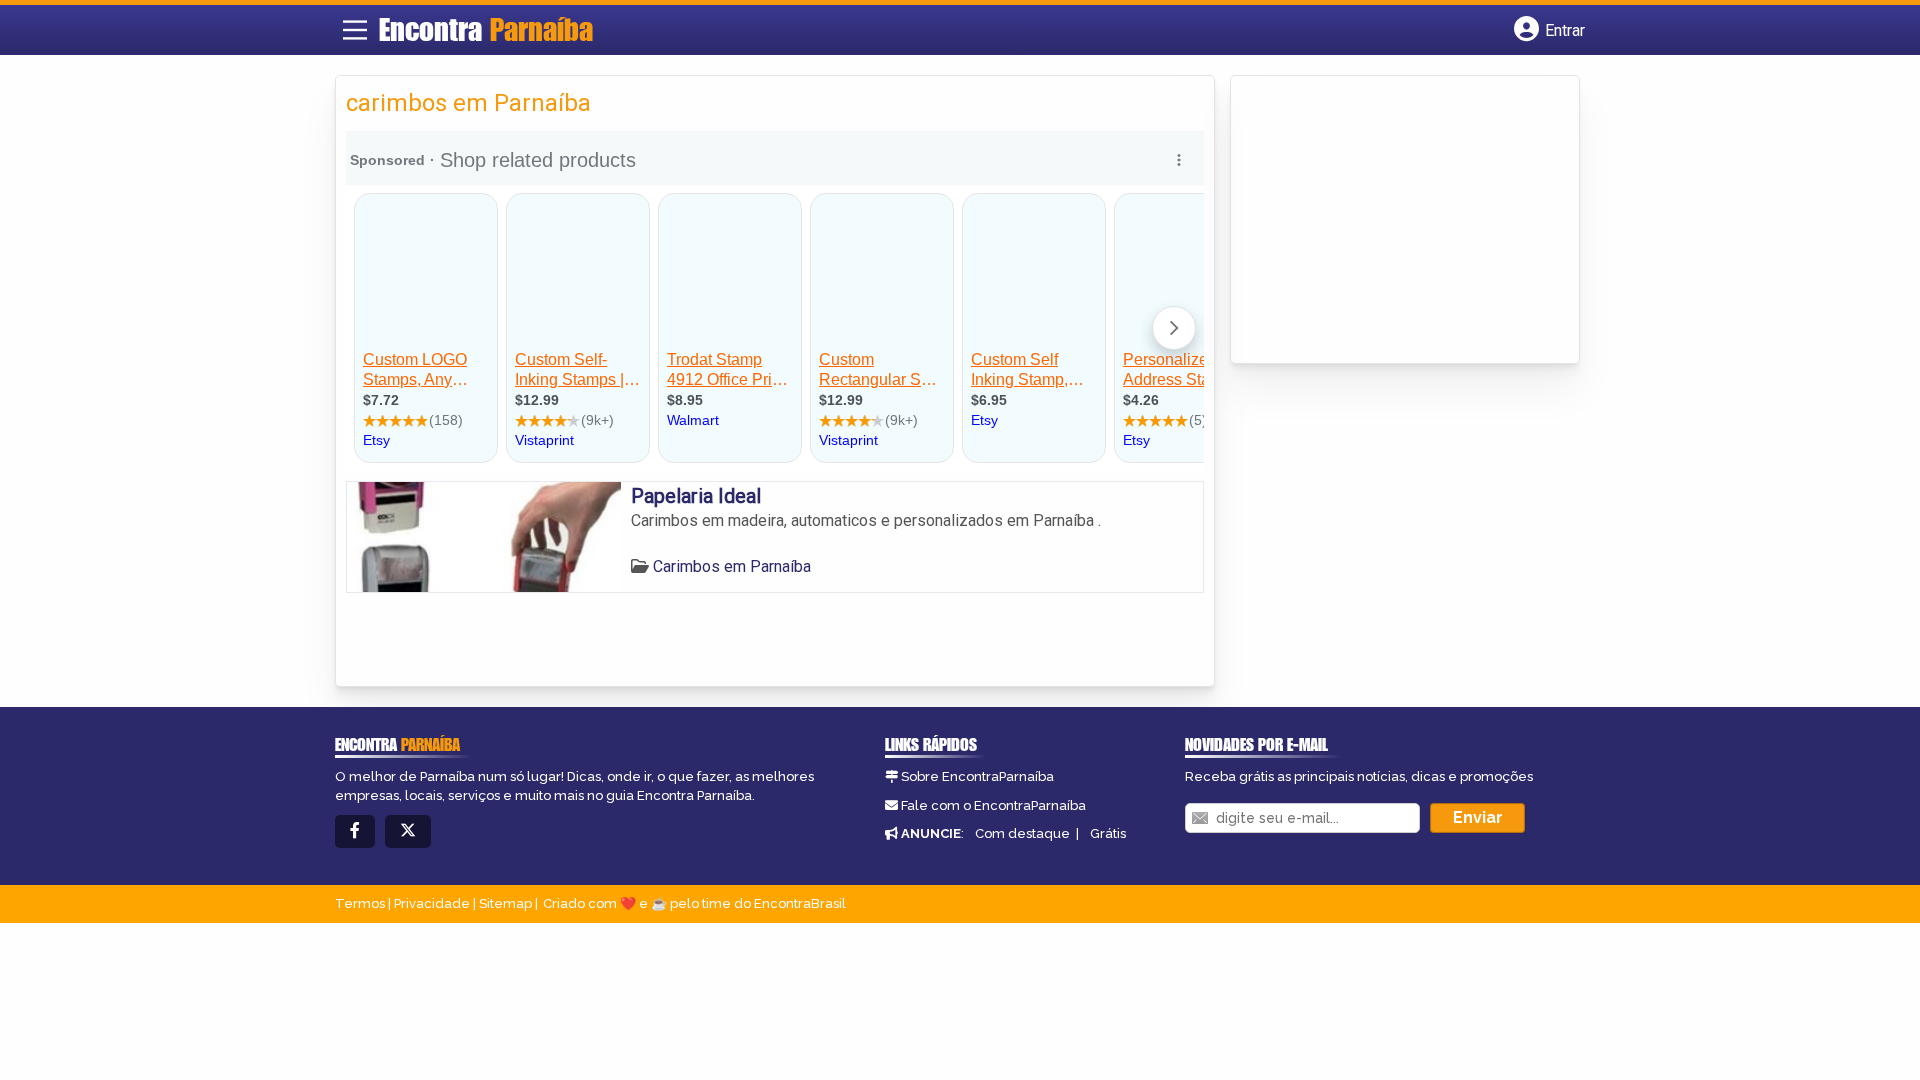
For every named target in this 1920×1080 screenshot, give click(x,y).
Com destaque (1022, 833)
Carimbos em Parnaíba (732, 566)
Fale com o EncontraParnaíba (993, 805)
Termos (360, 903)
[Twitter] (408, 831)
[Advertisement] (1391, 221)
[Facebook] (355, 831)
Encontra (486, 29)
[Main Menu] (355, 30)
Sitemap (505, 903)
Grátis (1108, 833)
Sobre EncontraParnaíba (977, 776)
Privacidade (432, 903)
